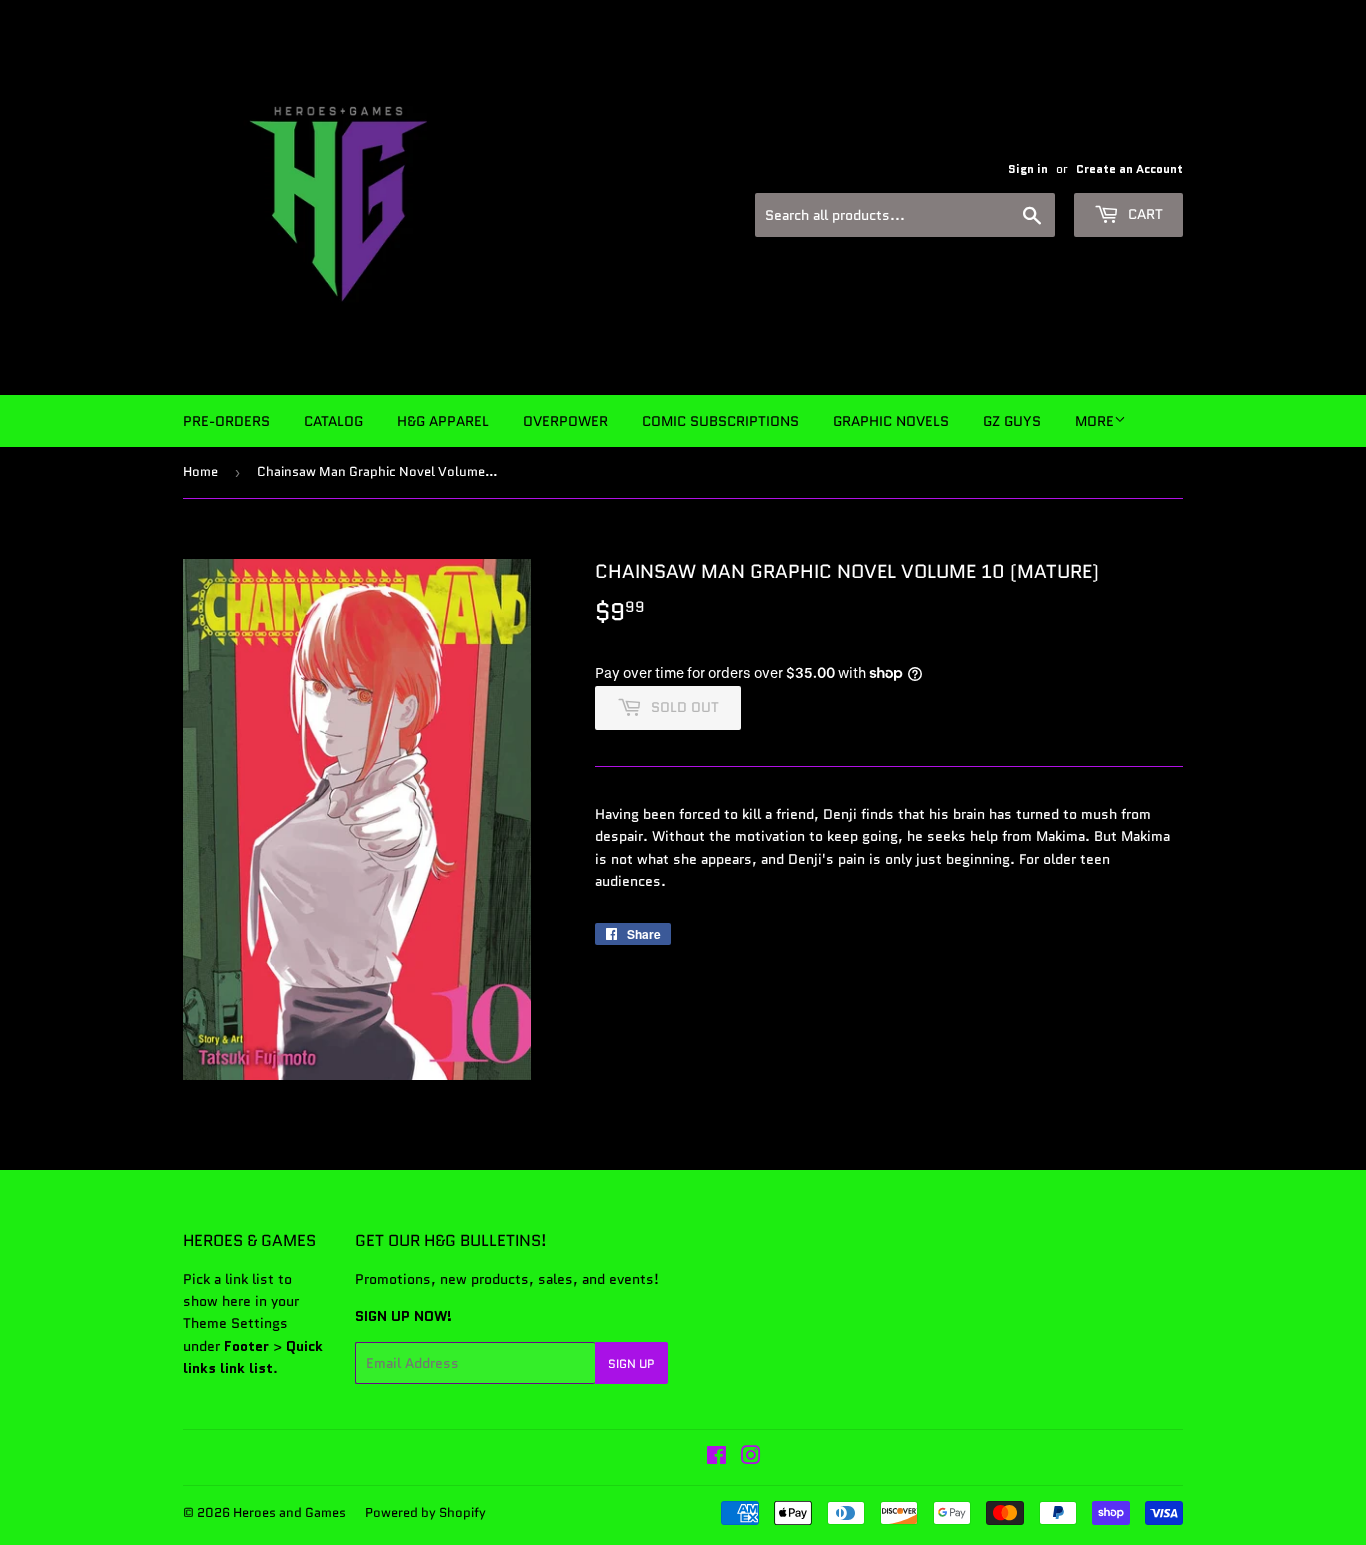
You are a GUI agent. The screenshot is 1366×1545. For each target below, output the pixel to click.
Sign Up (631, 1363)
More (1094, 421)
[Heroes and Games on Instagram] (751, 1458)
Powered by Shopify (425, 1512)
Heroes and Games (289, 1512)
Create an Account (1129, 168)
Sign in (1028, 168)
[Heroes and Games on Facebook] (716, 1458)
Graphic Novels (891, 421)
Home (200, 471)
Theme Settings (235, 1323)
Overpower (565, 421)
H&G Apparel (443, 421)
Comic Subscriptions (720, 421)
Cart (1143, 214)
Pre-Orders (226, 421)
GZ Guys (1012, 421)
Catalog (333, 421)
